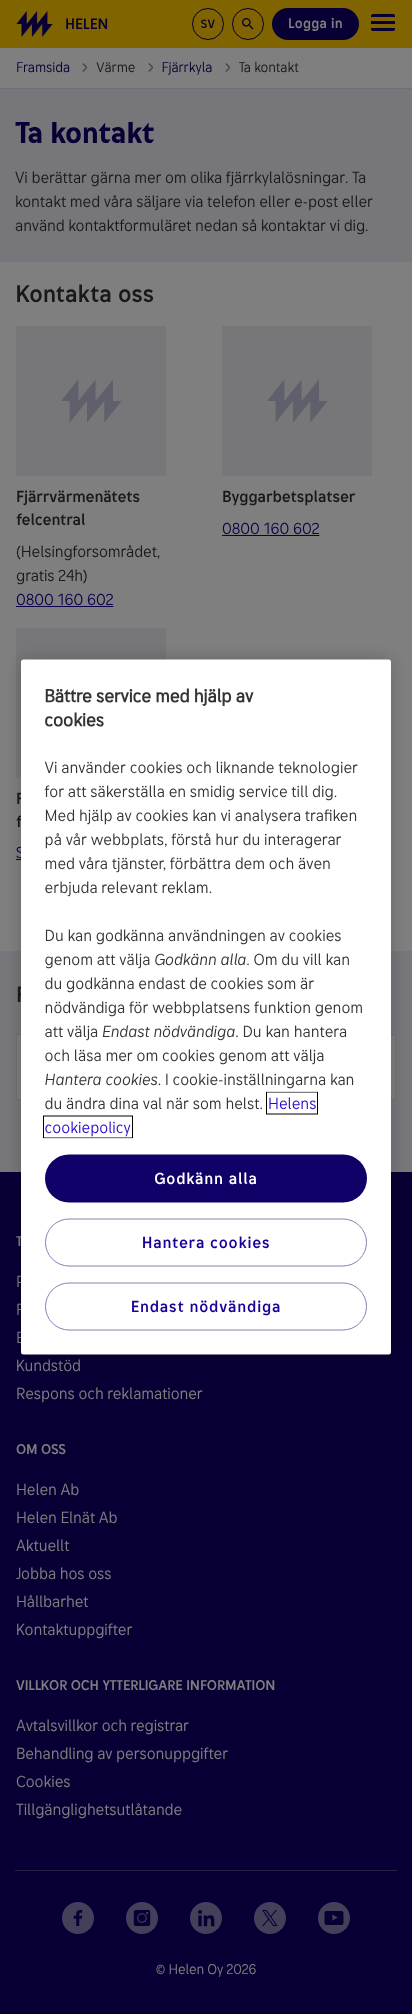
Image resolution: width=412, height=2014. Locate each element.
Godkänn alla (206, 1178)
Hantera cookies (206, 1242)
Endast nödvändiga (206, 1306)
